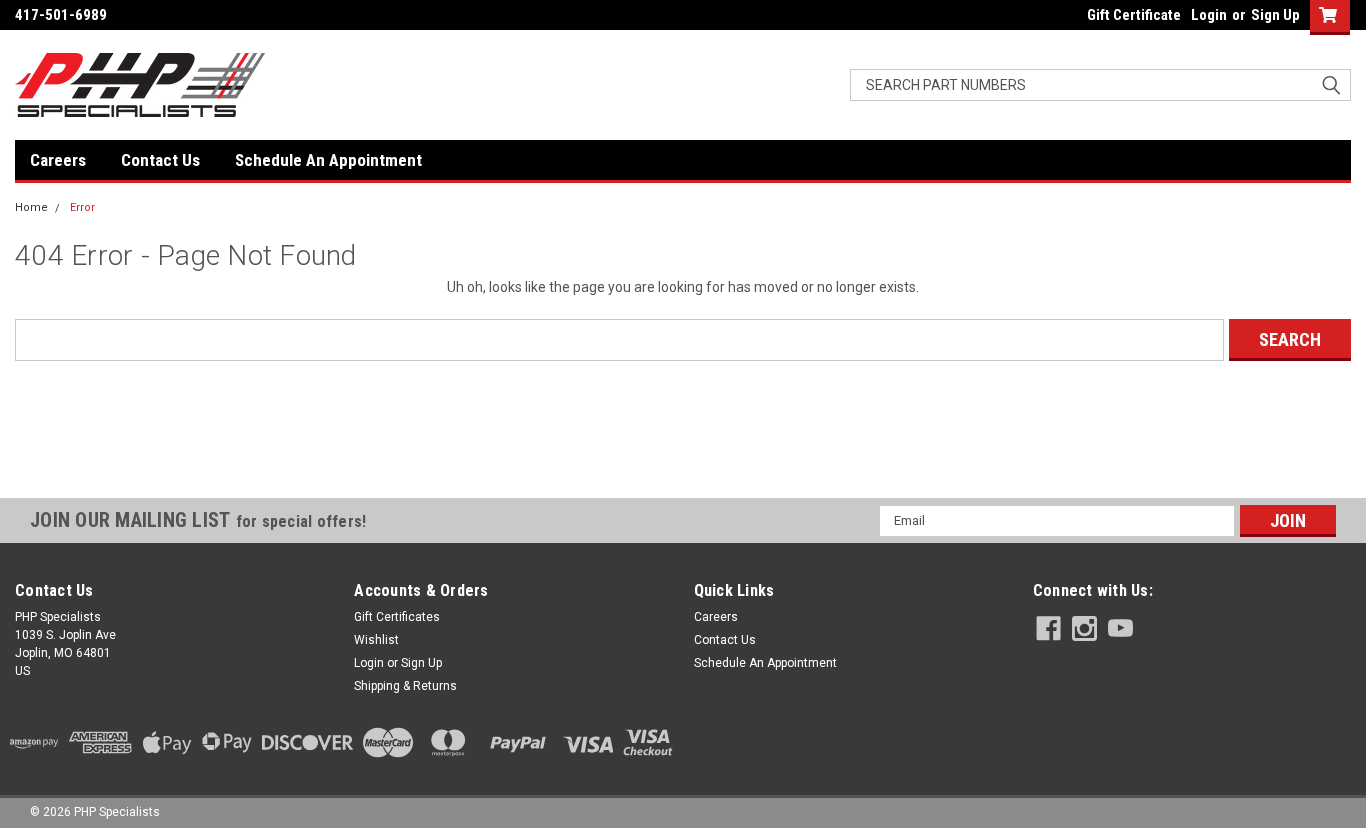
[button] (683, 461)
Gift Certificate (1134, 15)
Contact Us (160, 160)
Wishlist (376, 640)
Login (1209, 15)
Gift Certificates (397, 617)
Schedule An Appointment (328, 160)
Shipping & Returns (405, 686)
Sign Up (1275, 15)
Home (31, 207)
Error (82, 207)
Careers (58, 160)
